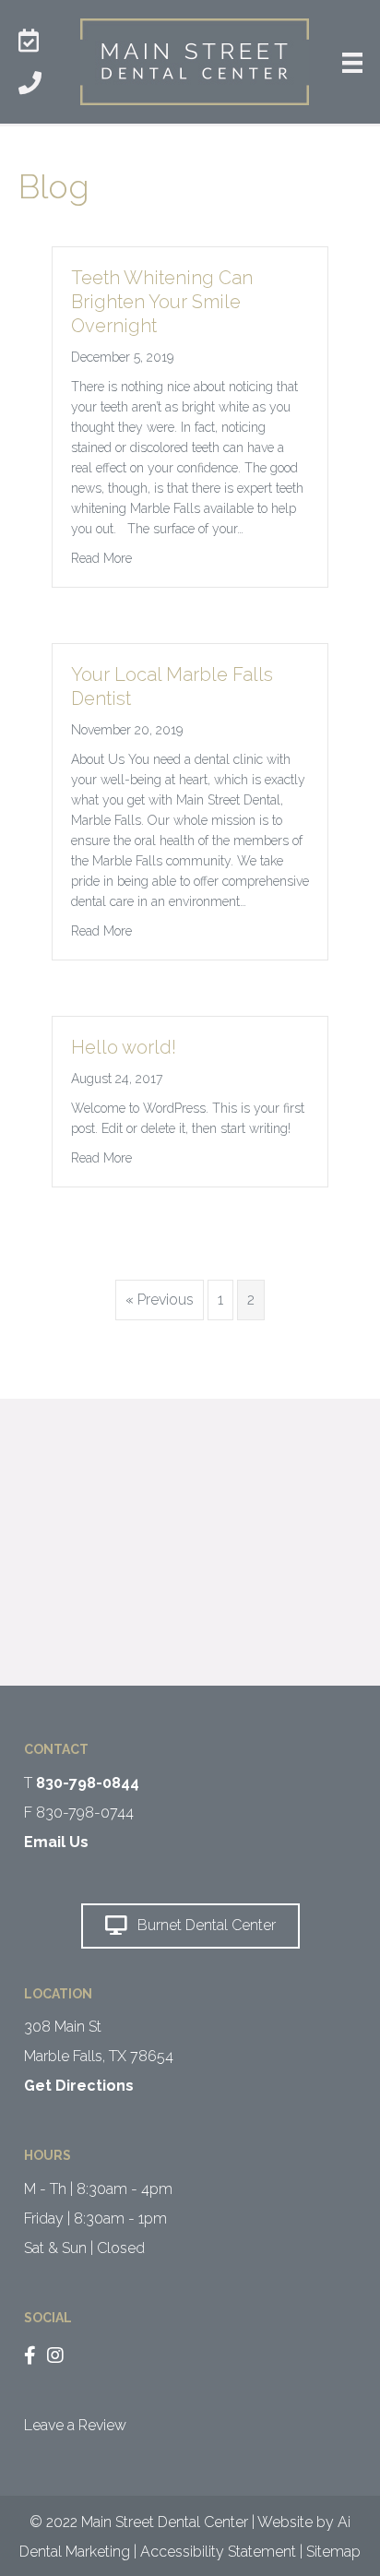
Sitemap (333, 2552)
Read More (101, 558)
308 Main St (63, 2027)
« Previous (160, 1300)
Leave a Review (75, 2425)
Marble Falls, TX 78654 (99, 2056)
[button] (190, 1926)
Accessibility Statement (218, 2552)
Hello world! (124, 1047)
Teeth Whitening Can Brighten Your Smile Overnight (162, 302)
